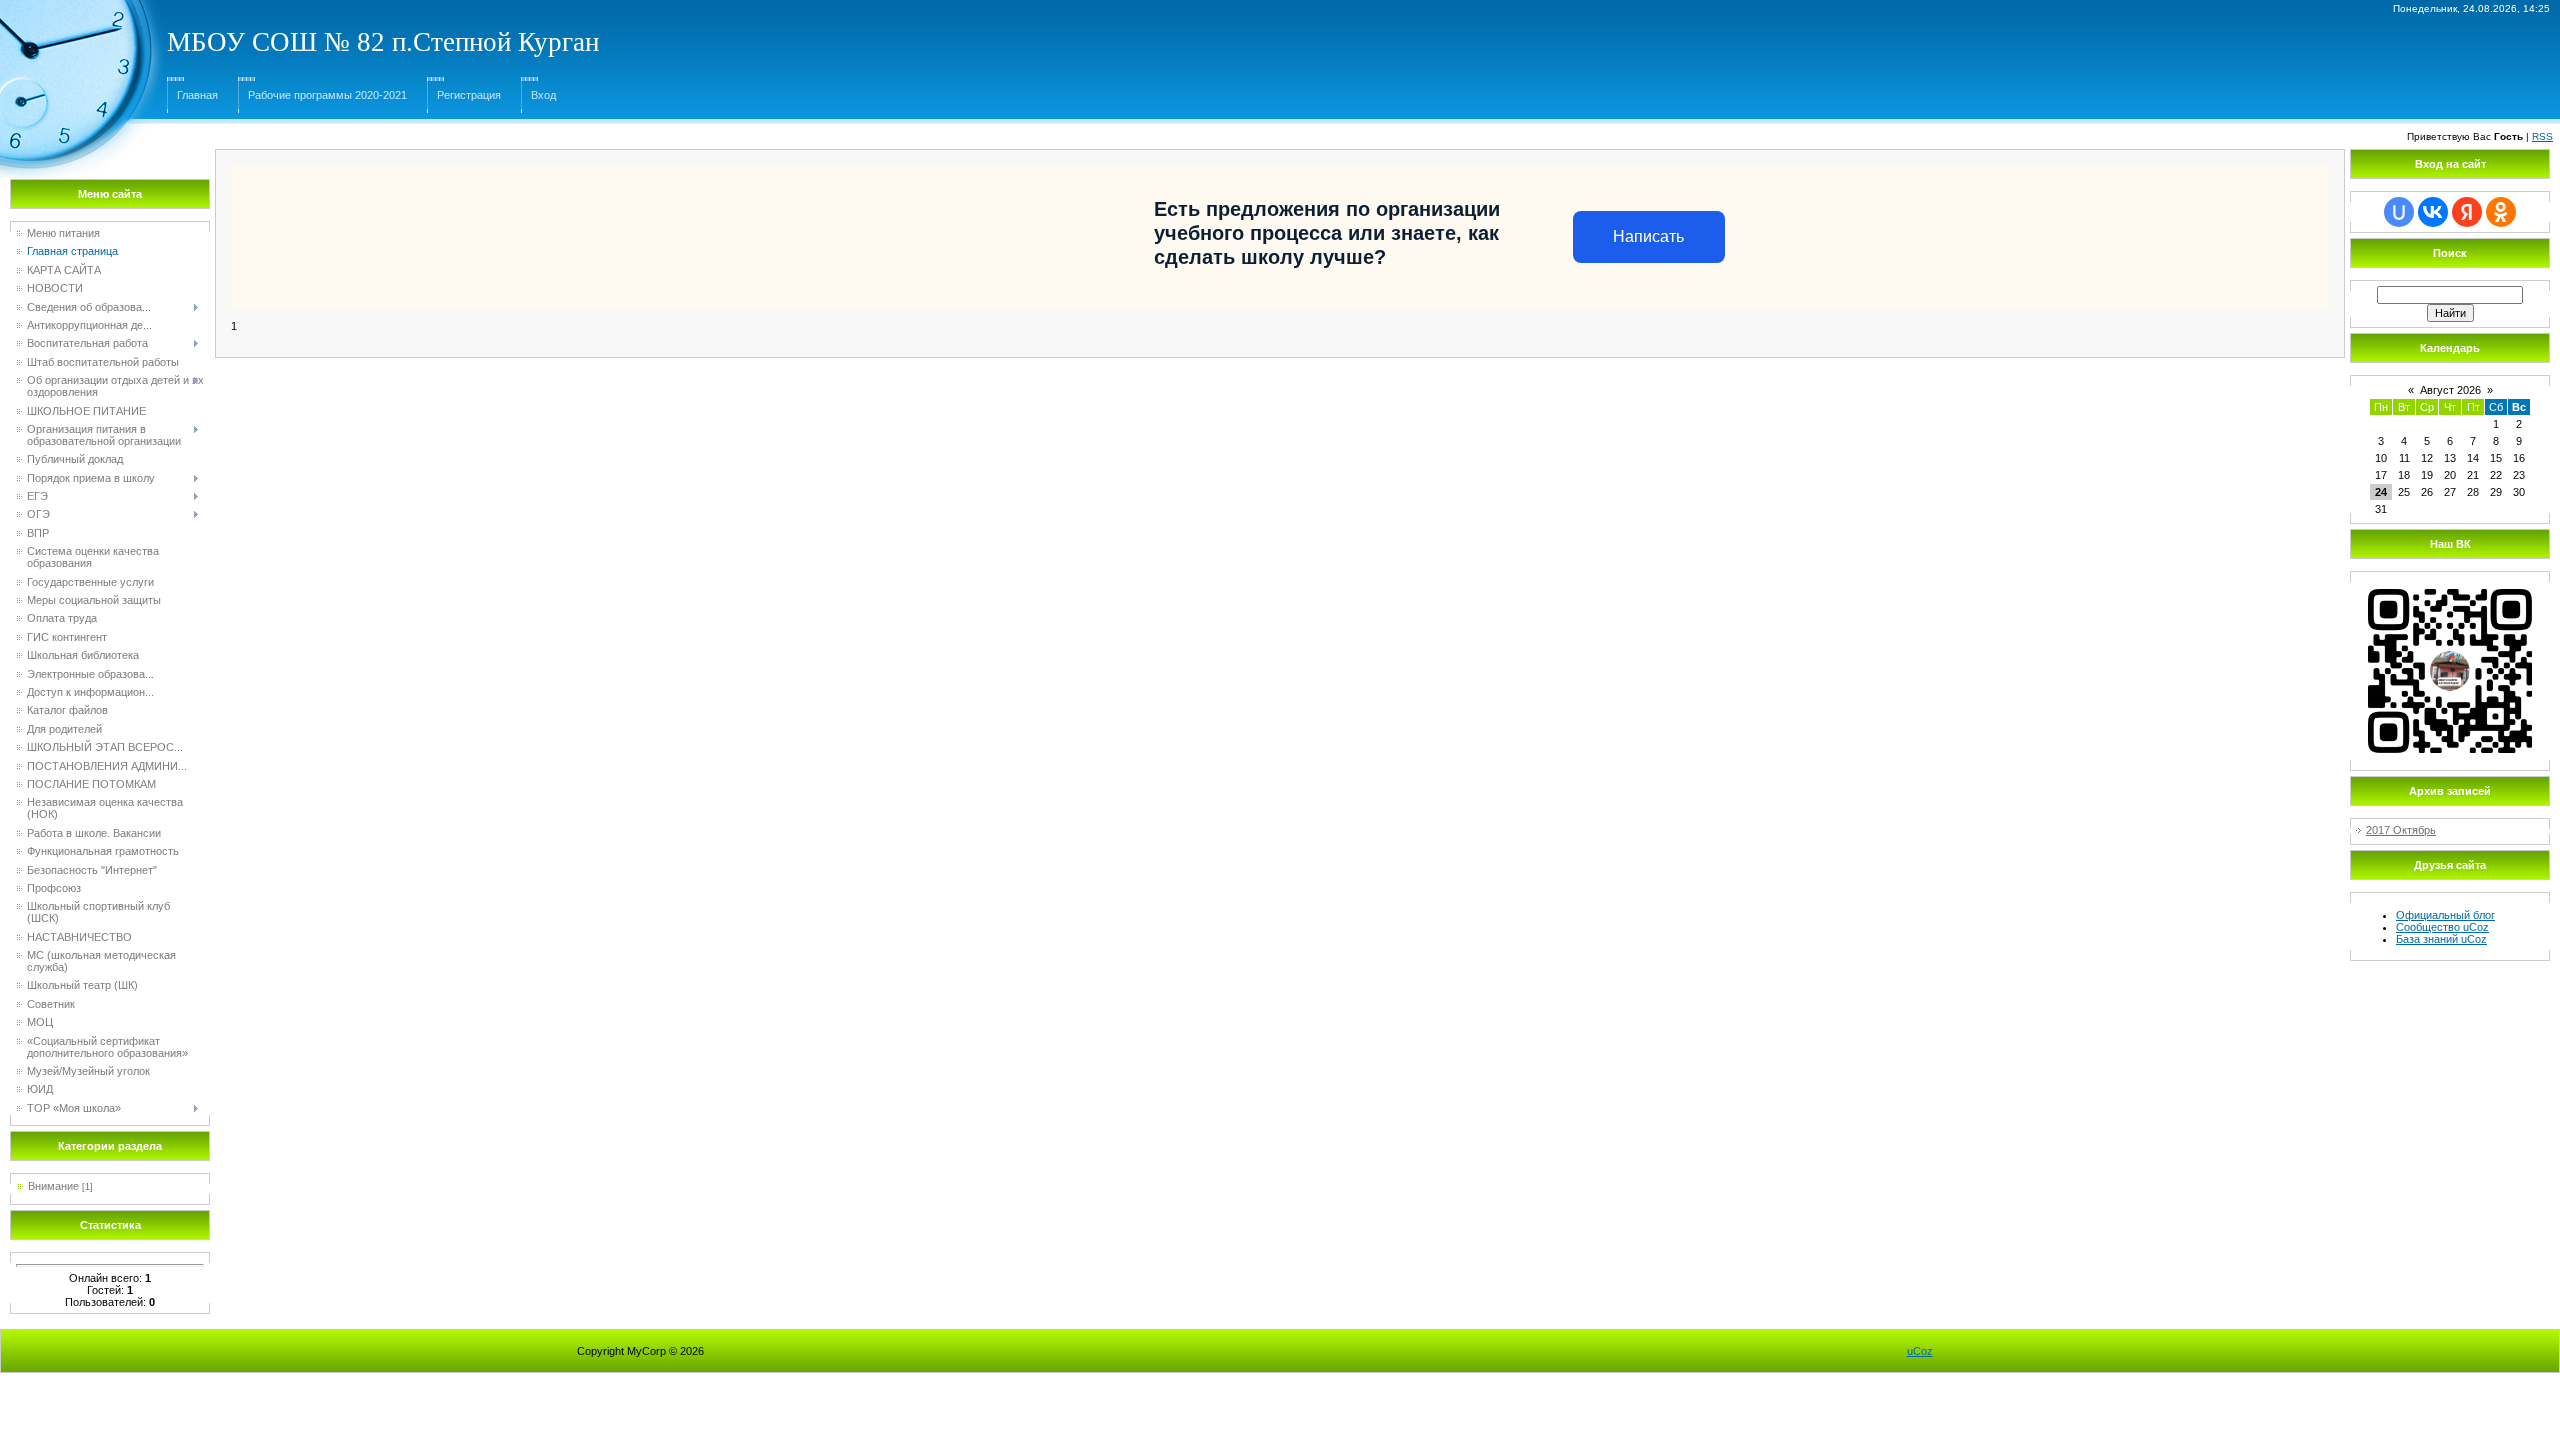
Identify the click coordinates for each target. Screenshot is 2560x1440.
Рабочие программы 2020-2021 (327, 95)
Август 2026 (2450, 390)
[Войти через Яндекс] (2467, 212)
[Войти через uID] (2399, 212)
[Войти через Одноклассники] (2501, 212)
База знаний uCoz (2441, 939)
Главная (197, 95)
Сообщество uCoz (2442, 927)
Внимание (53, 1186)
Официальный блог (2445, 915)
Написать (1648, 236)
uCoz (1920, 1351)
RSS (2542, 136)
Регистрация (469, 95)
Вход (543, 95)
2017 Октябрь (2401, 830)
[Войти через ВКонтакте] (2433, 212)
